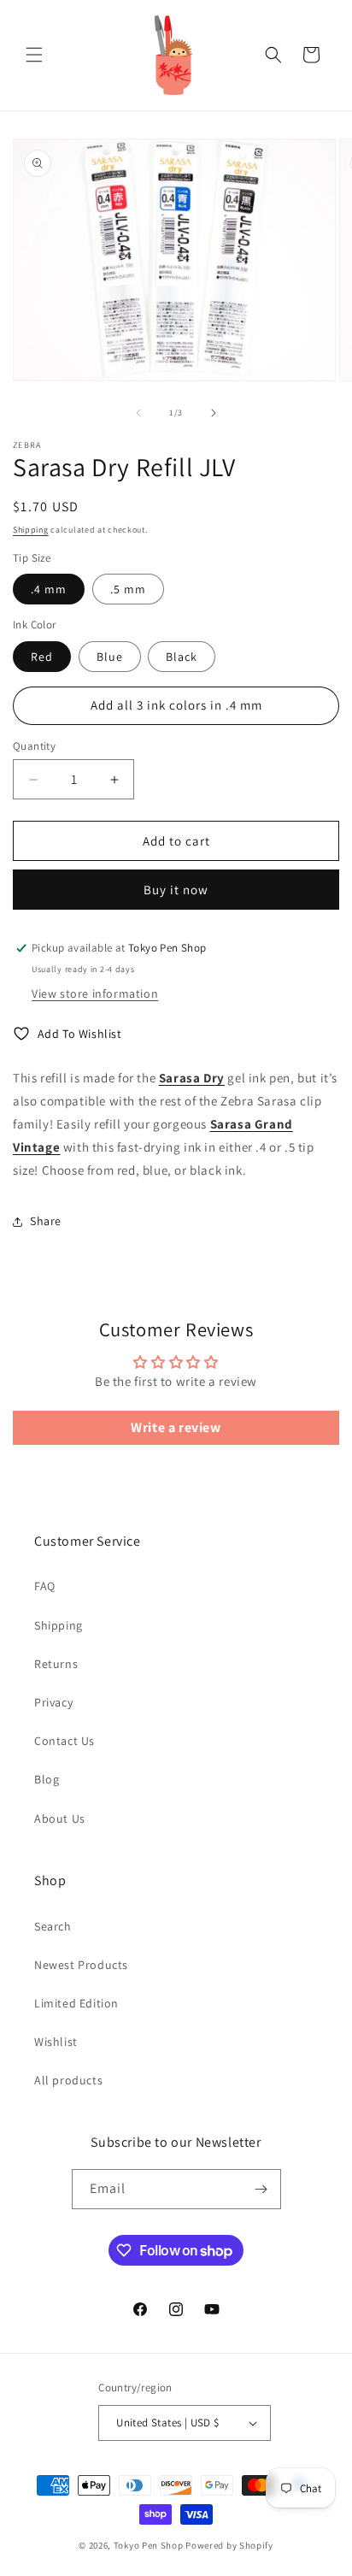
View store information (95, 993)
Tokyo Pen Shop (149, 2545)
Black (182, 657)
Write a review (176, 1427)
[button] (34, 55)
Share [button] (46, 1221)
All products (68, 2080)
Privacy (53, 1702)
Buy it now (176, 890)
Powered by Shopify (229, 2545)
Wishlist (56, 2042)
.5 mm (128, 589)
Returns (56, 1664)
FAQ (45, 1586)
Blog (47, 1779)
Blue (110, 657)
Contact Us (65, 1741)
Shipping (31, 530)
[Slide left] (138, 413)
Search (53, 1926)
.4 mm (49, 589)
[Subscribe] (261, 2189)
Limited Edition (76, 2003)
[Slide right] (214, 413)
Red (42, 657)
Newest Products (81, 1965)
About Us (60, 1819)
